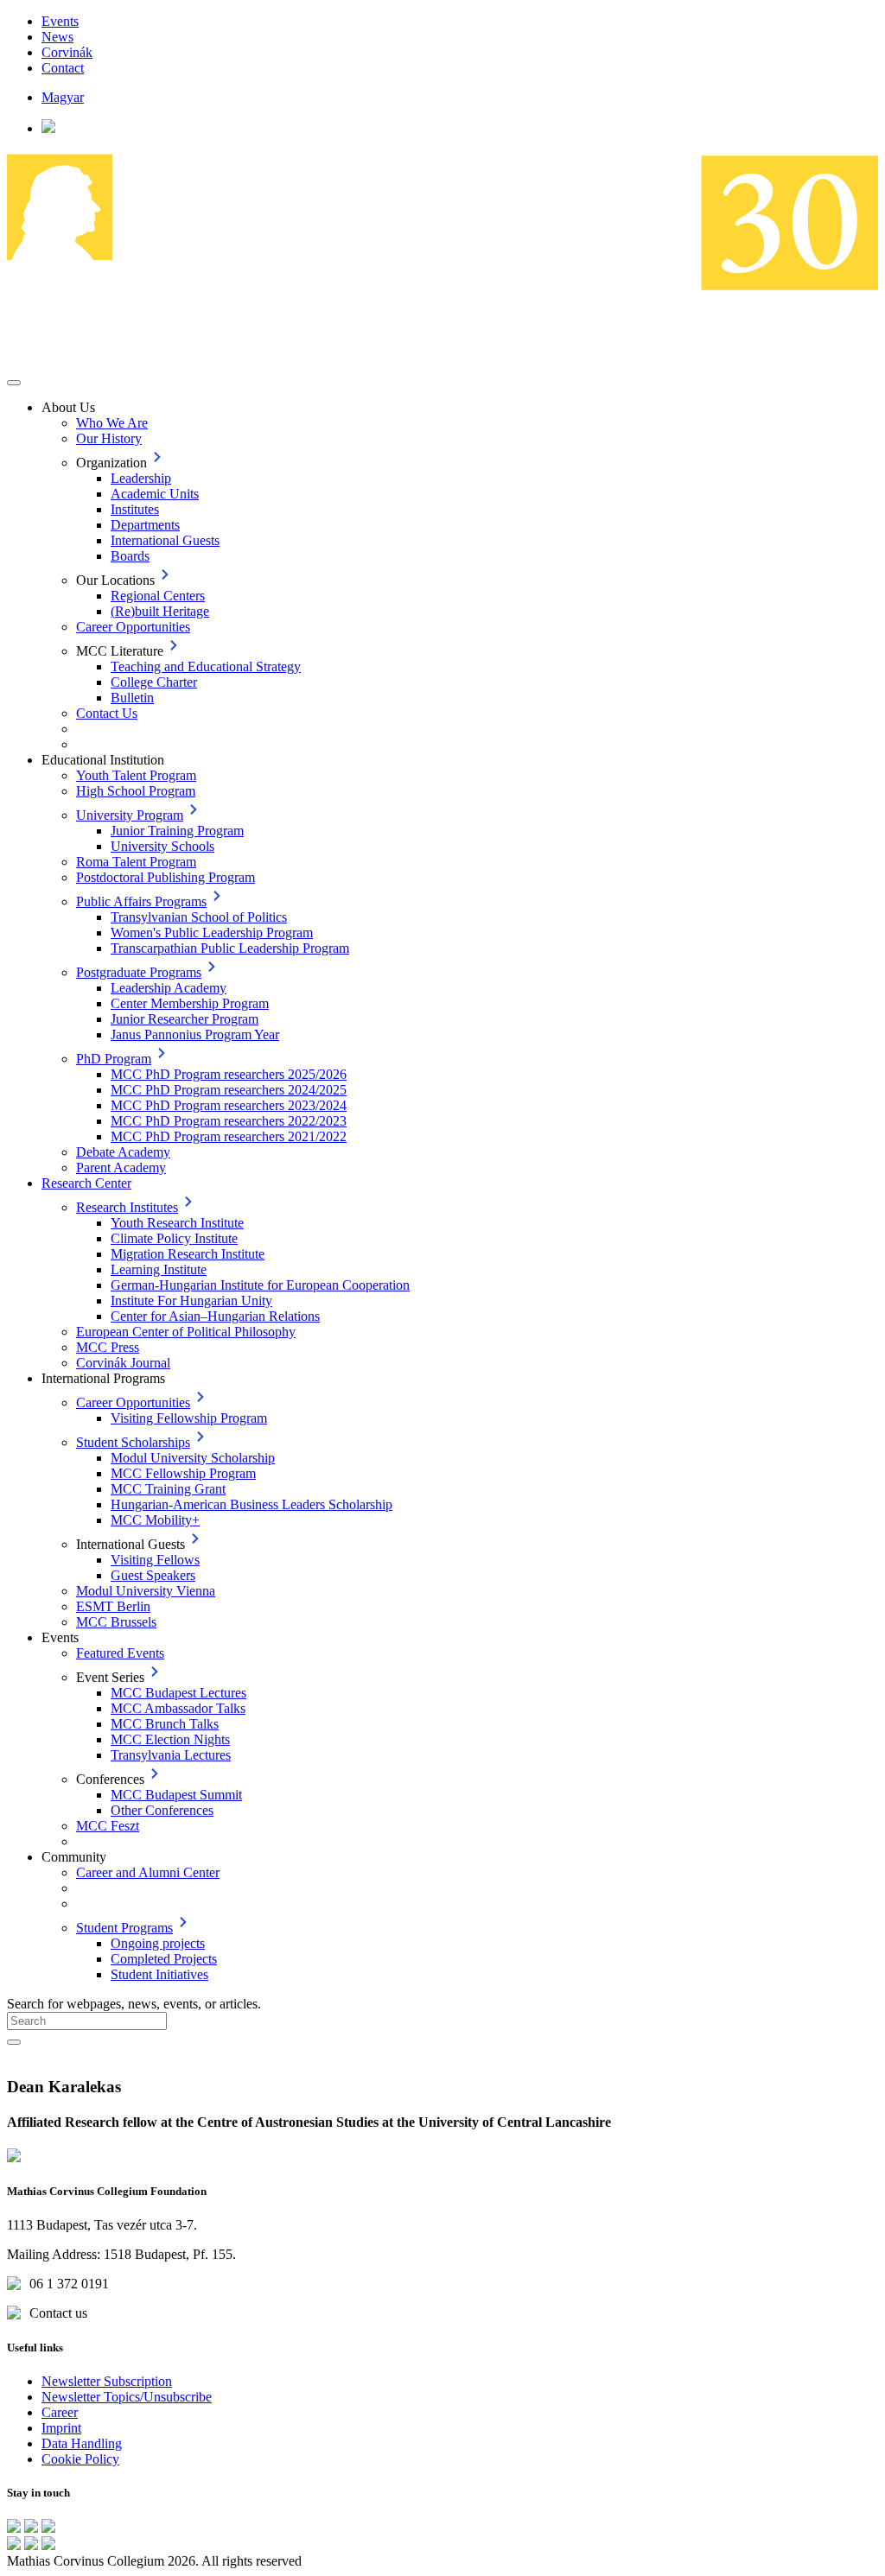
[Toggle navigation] (14, 383)
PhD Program (114, 1059)
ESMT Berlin (113, 1606)
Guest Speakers (153, 1575)
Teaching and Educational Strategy (206, 666)
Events (60, 21)
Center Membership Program (190, 1003)
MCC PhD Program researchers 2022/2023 (229, 1121)
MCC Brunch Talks (165, 1724)
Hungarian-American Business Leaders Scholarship (251, 1504)
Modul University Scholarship (193, 1458)
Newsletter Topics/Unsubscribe (127, 2397)
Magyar (63, 97)
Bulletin (132, 698)
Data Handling (82, 2443)
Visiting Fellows (155, 1560)
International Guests (165, 540)
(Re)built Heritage (160, 611)
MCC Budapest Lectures (178, 1693)
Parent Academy (121, 1167)
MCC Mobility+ (155, 1520)
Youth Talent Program (136, 775)
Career (60, 2412)
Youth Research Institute (177, 1223)
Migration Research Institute (188, 1254)
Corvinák (67, 52)
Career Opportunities (133, 627)
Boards (130, 556)
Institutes (135, 509)
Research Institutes (127, 1207)
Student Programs (124, 1928)
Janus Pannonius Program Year (195, 1034)
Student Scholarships (133, 1442)
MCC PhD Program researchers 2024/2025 (229, 1090)
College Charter (154, 682)
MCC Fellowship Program (183, 1473)
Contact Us (107, 713)
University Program (130, 815)
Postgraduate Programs (139, 972)
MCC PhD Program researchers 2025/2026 (229, 1074)
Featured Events (120, 1653)
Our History (109, 438)
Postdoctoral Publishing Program (166, 877)
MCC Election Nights (170, 1739)
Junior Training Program (177, 831)
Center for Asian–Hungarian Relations (215, 1316)
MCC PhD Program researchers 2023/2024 (229, 1105)
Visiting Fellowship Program (189, 1418)
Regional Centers (158, 596)
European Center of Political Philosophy (186, 1332)
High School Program (136, 791)
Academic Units (155, 494)
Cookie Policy (80, 2459)
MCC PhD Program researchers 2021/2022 (229, 1136)
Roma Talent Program (136, 862)
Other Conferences (162, 1810)
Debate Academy (123, 1152)
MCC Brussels (116, 1622)
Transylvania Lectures (171, 1755)
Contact (63, 68)
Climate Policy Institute (174, 1238)
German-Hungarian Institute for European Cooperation (260, 1285)
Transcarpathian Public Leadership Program (230, 948)
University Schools (162, 846)
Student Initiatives (159, 1974)
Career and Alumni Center (148, 1872)
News (57, 37)
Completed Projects (164, 1959)
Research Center (86, 1183)
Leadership (141, 478)
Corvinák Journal (123, 1363)
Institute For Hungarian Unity (191, 1301)
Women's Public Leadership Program (212, 933)
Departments (145, 525)
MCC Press (108, 1347)
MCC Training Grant (168, 1489)
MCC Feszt (108, 1826)
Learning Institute (159, 1269)
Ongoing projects (158, 1943)
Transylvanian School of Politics (199, 917)
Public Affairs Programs (141, 901)
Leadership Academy (169, 988)
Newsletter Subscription (107, 2381)
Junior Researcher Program (185, 1019)
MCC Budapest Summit (176, 1795)
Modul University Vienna (146, 1591)
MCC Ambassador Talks (178, 1708)
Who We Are (112, 423)
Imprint (61, 2428)
